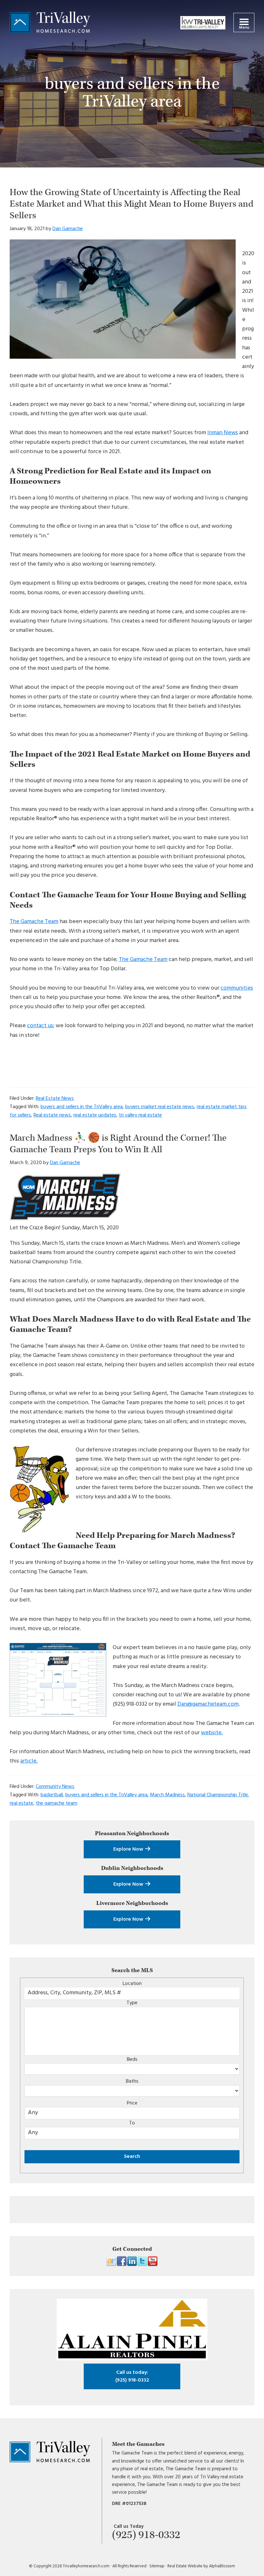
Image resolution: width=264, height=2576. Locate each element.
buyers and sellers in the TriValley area (82, 1107)
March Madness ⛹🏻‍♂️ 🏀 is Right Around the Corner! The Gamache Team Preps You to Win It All (118, 1144)
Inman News (223, 433)
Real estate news (52, 1115)
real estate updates (95, 1115)
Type (132, 2003)
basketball (52, 1795)
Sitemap (157, 2566)
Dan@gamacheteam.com (208, 1704)
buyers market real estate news (160, 1107)
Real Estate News (55, 1099)
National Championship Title (218, 1795)
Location (132, 1984)
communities (237, 988)
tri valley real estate (140, 1115)
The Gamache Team (34, 922)
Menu (244, 28)
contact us (40, 1026)
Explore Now (129, 1849)
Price (132, 2103)
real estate (21, 1803)
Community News (55, 1787)
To (132, 2123)
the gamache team (57, 1803)
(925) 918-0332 (132, 2376)
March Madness (167, 1795)
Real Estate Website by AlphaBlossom (201, 2566)
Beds (132, 2060)
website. (212, 1733)
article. (29, 1761)
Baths (132, 2081)
